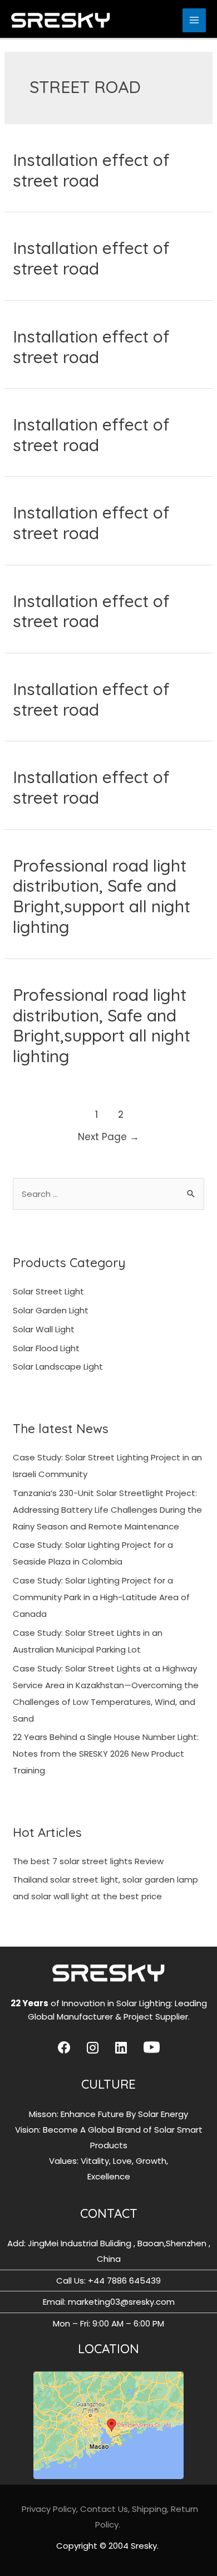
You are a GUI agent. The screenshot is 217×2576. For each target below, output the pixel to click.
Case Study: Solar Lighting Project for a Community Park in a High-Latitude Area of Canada (101, 1597)
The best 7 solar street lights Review (88, 1861)
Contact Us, (105, 2509)
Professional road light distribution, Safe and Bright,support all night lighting (102, 896)
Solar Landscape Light (58, 1367)
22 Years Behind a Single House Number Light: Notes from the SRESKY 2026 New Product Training (106, 1754)
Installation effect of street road (91, 170)
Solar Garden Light (51, 1310)
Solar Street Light (48, 1291)
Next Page (108, 1137)
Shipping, (151, 2509)
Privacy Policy (49, 2509)
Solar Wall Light (44, 1329)
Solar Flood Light (46, 1348)
